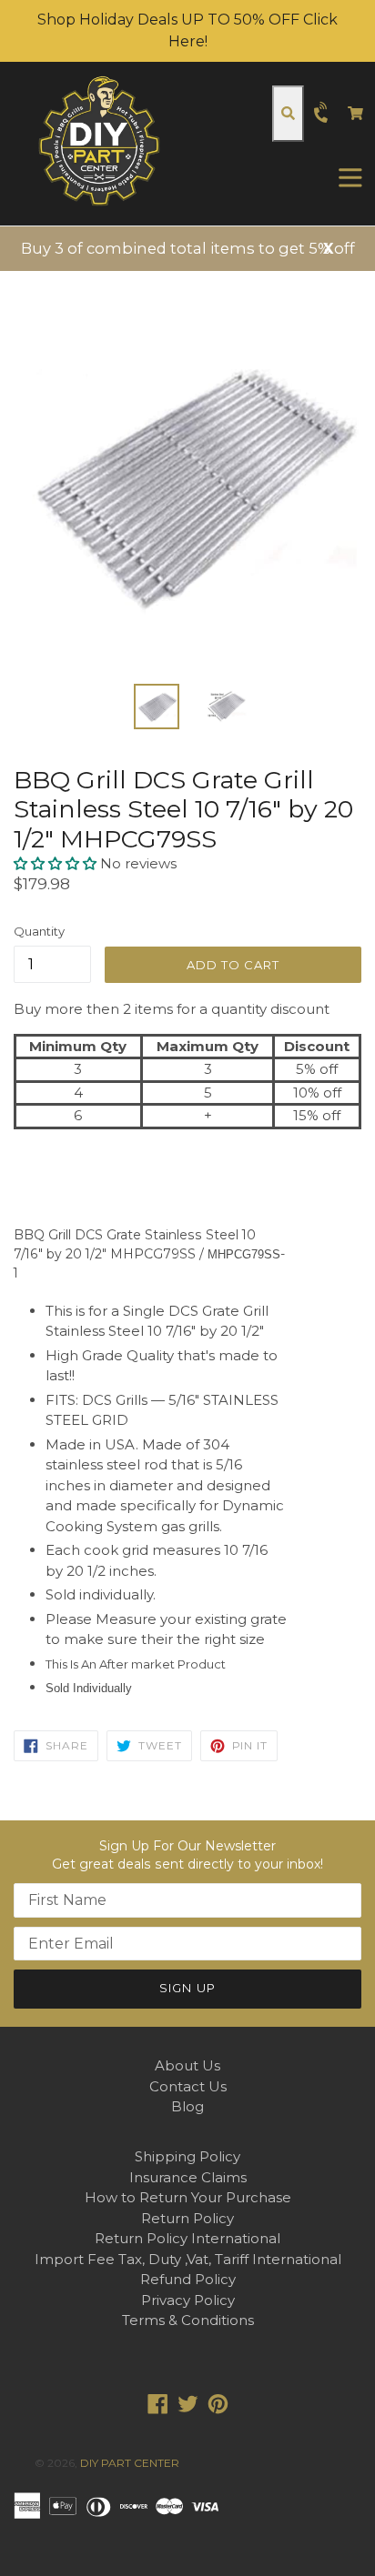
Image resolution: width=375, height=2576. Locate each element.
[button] (57, 863)
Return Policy (187, 2218)
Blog (187, 2106)
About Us (187, 2065)
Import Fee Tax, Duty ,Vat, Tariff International (188, 2259)
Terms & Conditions (188, 2320)
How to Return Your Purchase (188, 2197)
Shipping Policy (187, 2156)
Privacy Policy (188, 2300)
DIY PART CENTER (130, 2463)
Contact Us (188, 2086)
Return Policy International (187, 2238)
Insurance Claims (188, 2177)
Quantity (39, 931)
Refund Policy (188, 2279)
